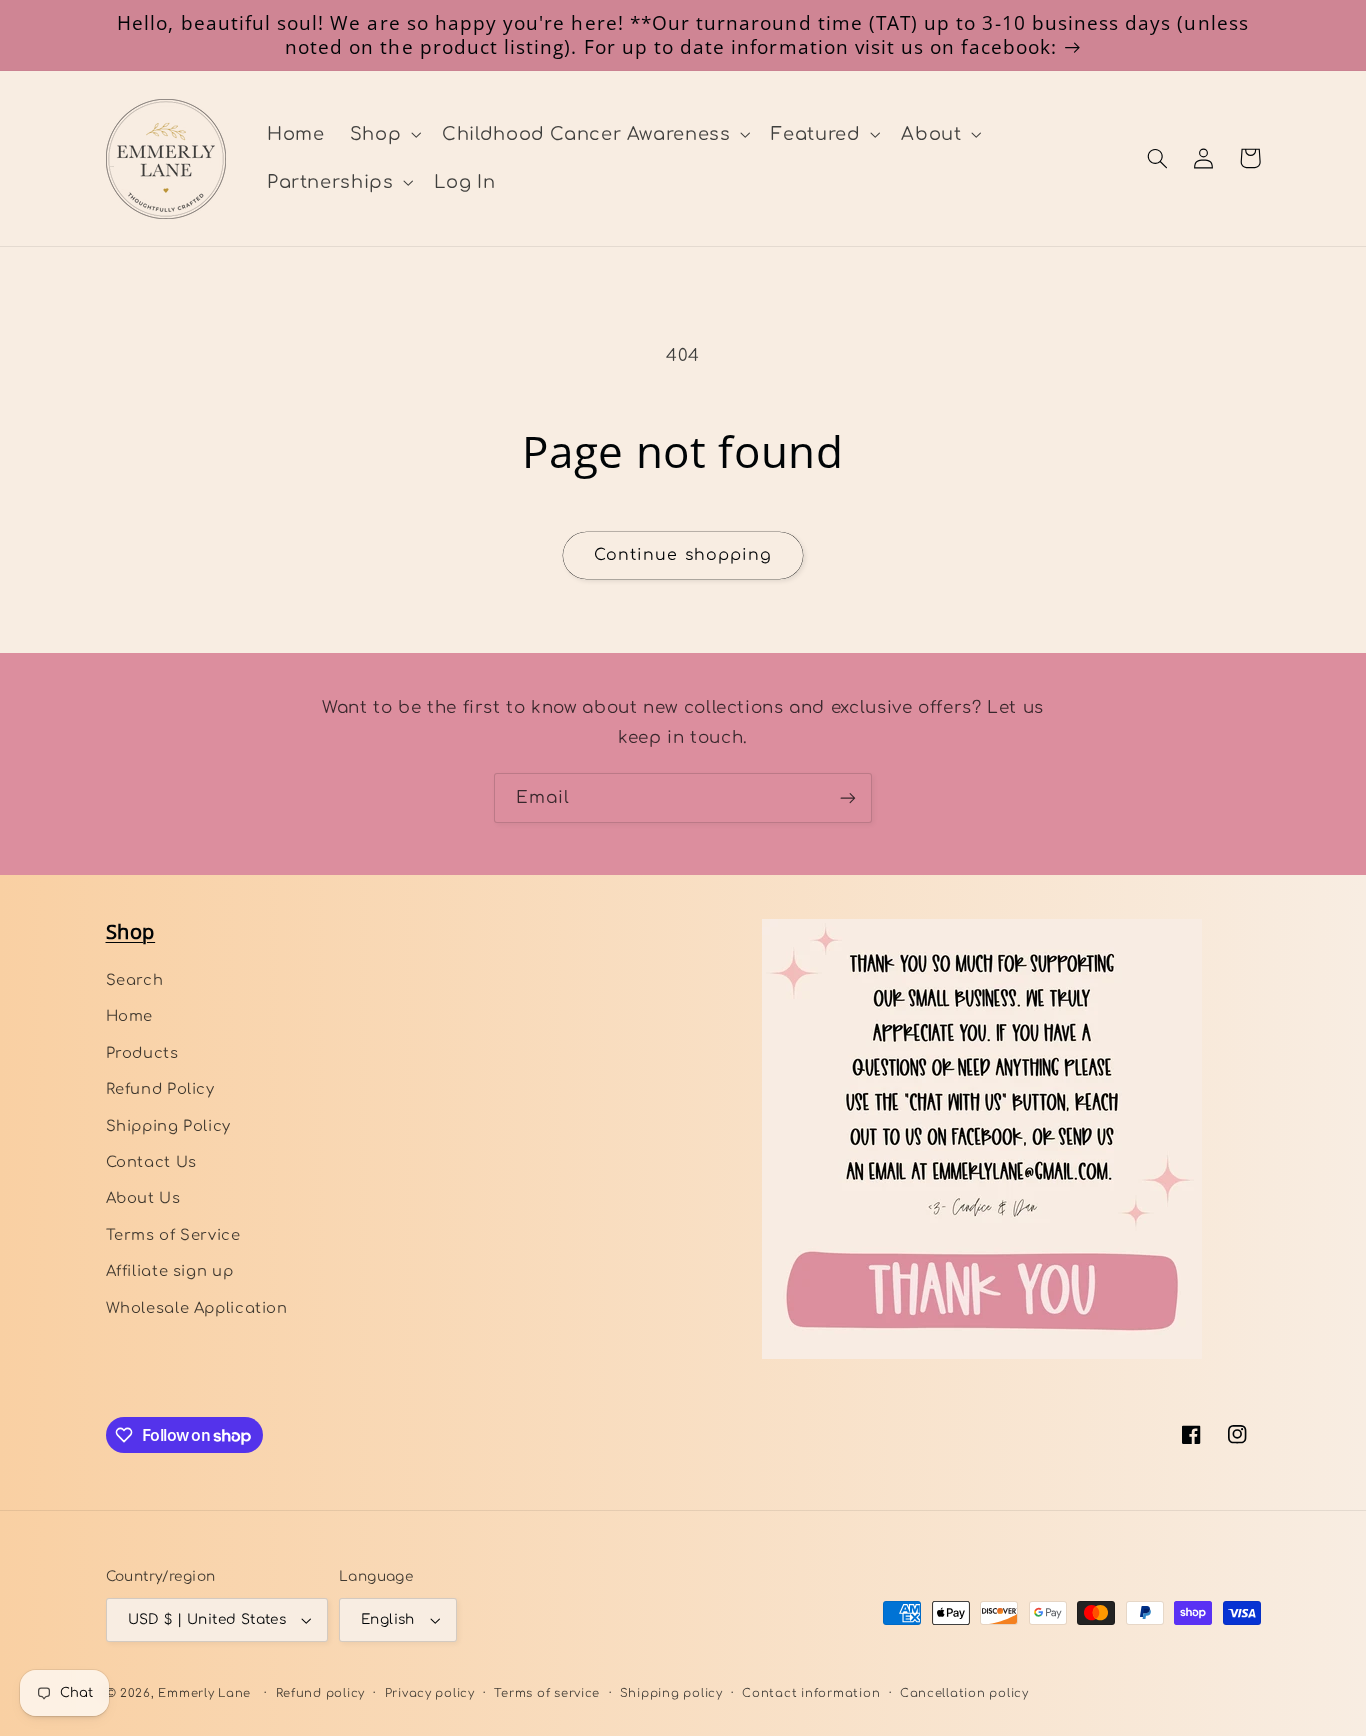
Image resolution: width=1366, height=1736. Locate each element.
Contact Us (151, 1162)
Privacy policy (430, 1693)
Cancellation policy (964, 1693)
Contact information (811, 1693)
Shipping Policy (168, 1126)
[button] (383, 134)
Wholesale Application (197, 1308)
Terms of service (547, 1693)
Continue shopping (683, 555)
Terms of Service (173, 1235)
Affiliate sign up (170, 1271)
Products (142, 1053)
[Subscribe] (848, 797)
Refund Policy (160, 1089)
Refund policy (321, 1693)
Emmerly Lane (204, 1693)
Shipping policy (671, 1693)
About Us (143, 1198)
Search (135, 980)
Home (130, 1016)
